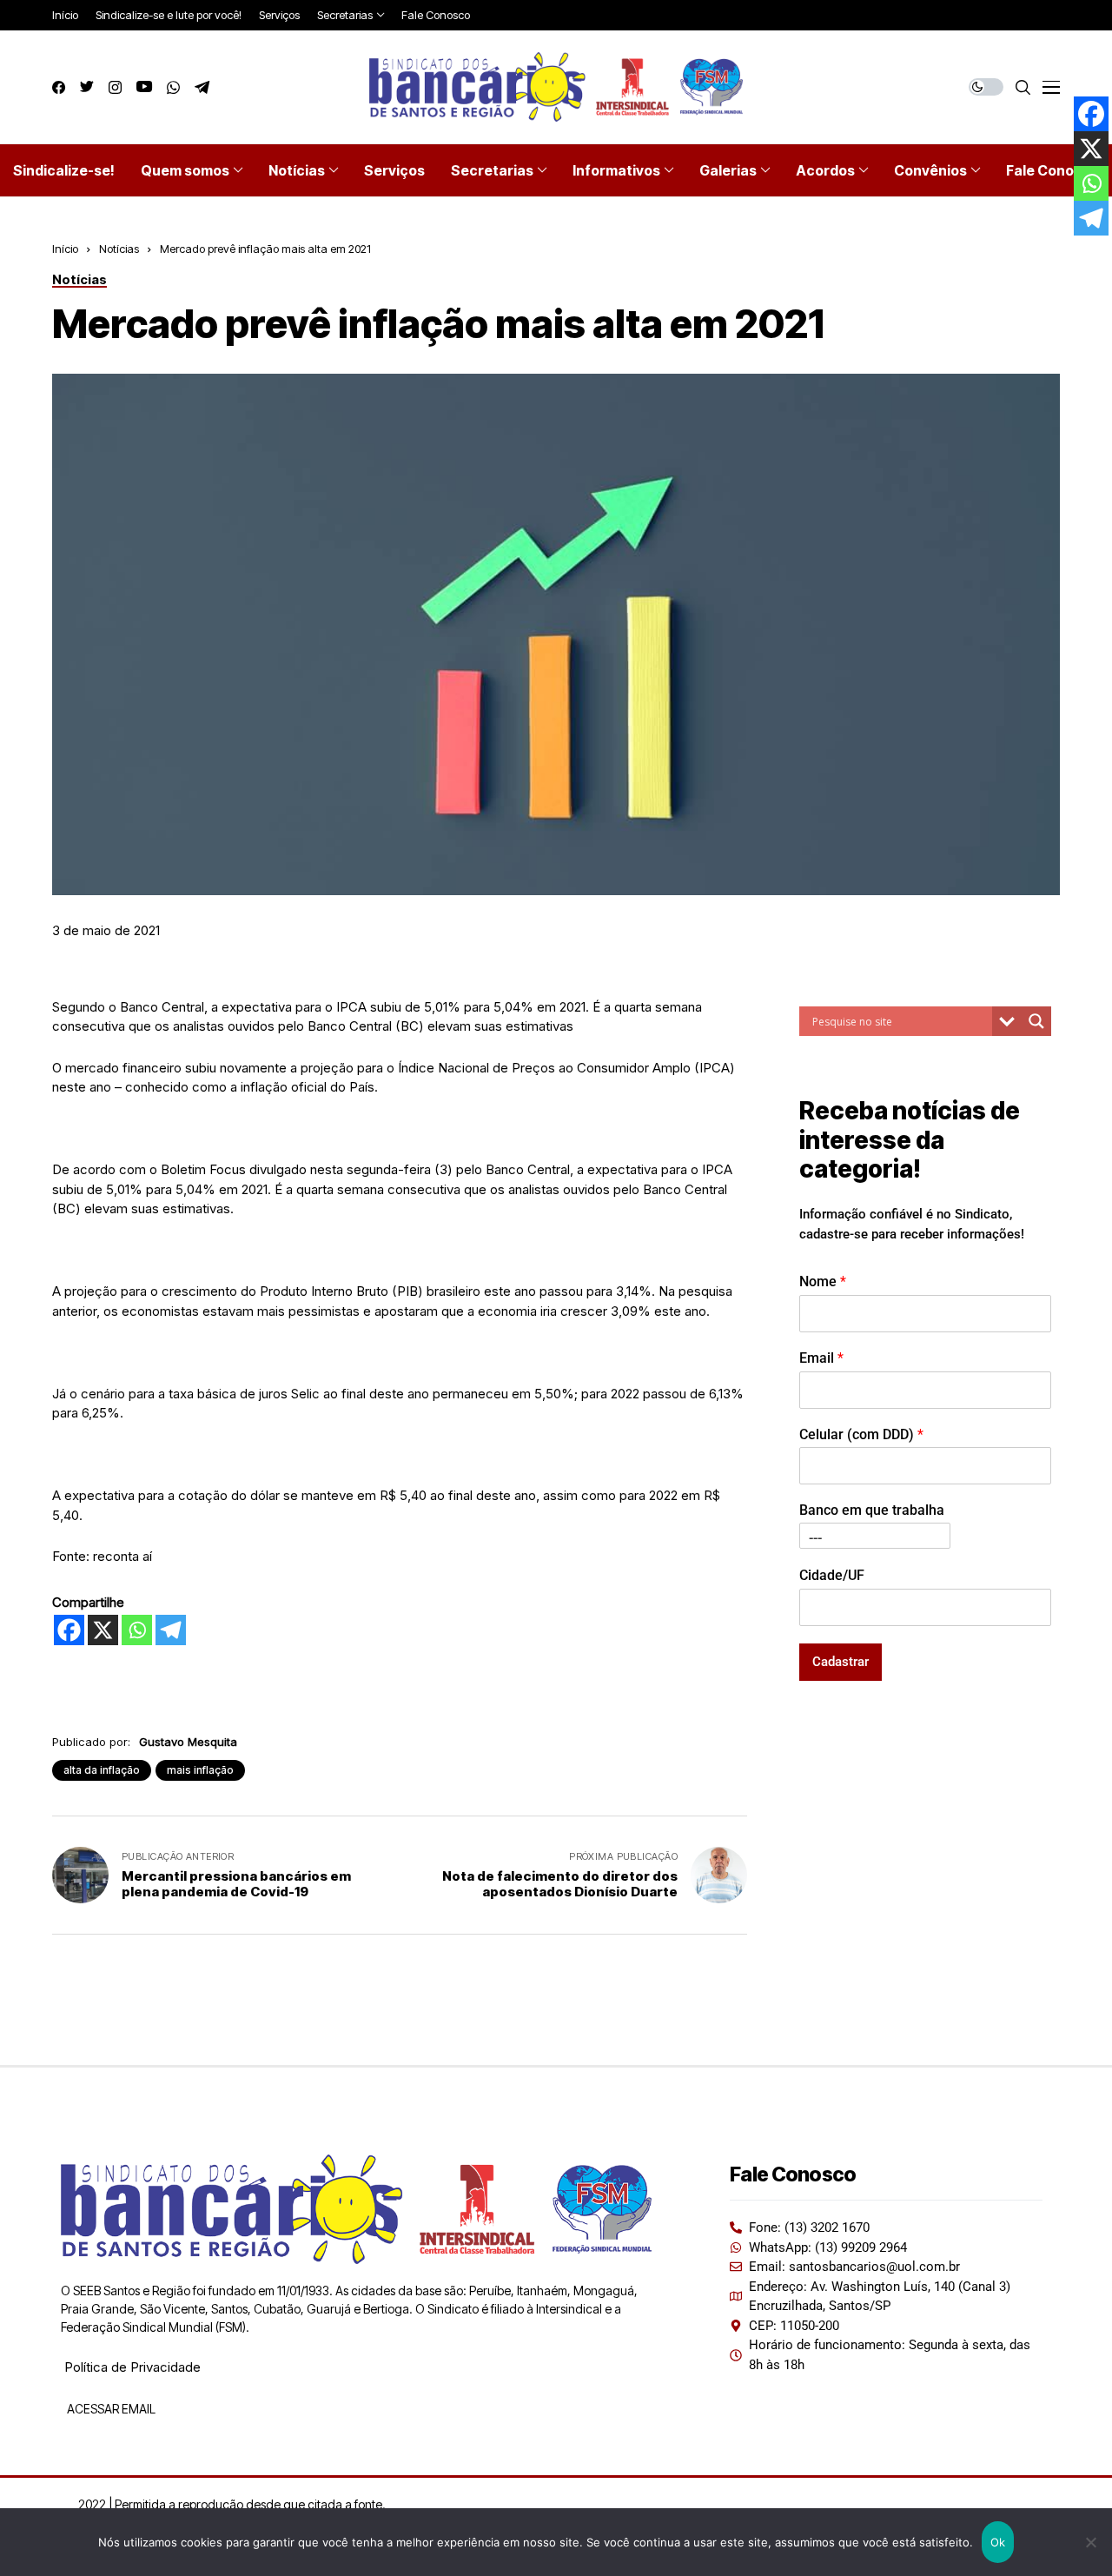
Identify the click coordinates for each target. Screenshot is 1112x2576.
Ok (998, 2542)
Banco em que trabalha (872, 1510)
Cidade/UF (832, 1574)
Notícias (119, 249)
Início (65, 249)
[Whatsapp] (137, 1630)
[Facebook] (69, 1630)
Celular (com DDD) (861, 1434)
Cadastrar (841, 1661)
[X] (103, 1630)
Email (821, 1357)
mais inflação (200, 1770)
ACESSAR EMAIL (110, 2409)
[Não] (1090, 2542)
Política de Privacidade (132, 2367)
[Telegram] (171, 1630)
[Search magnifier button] (1036, 1021)
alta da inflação (102, 1770)
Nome (823, 1281)
